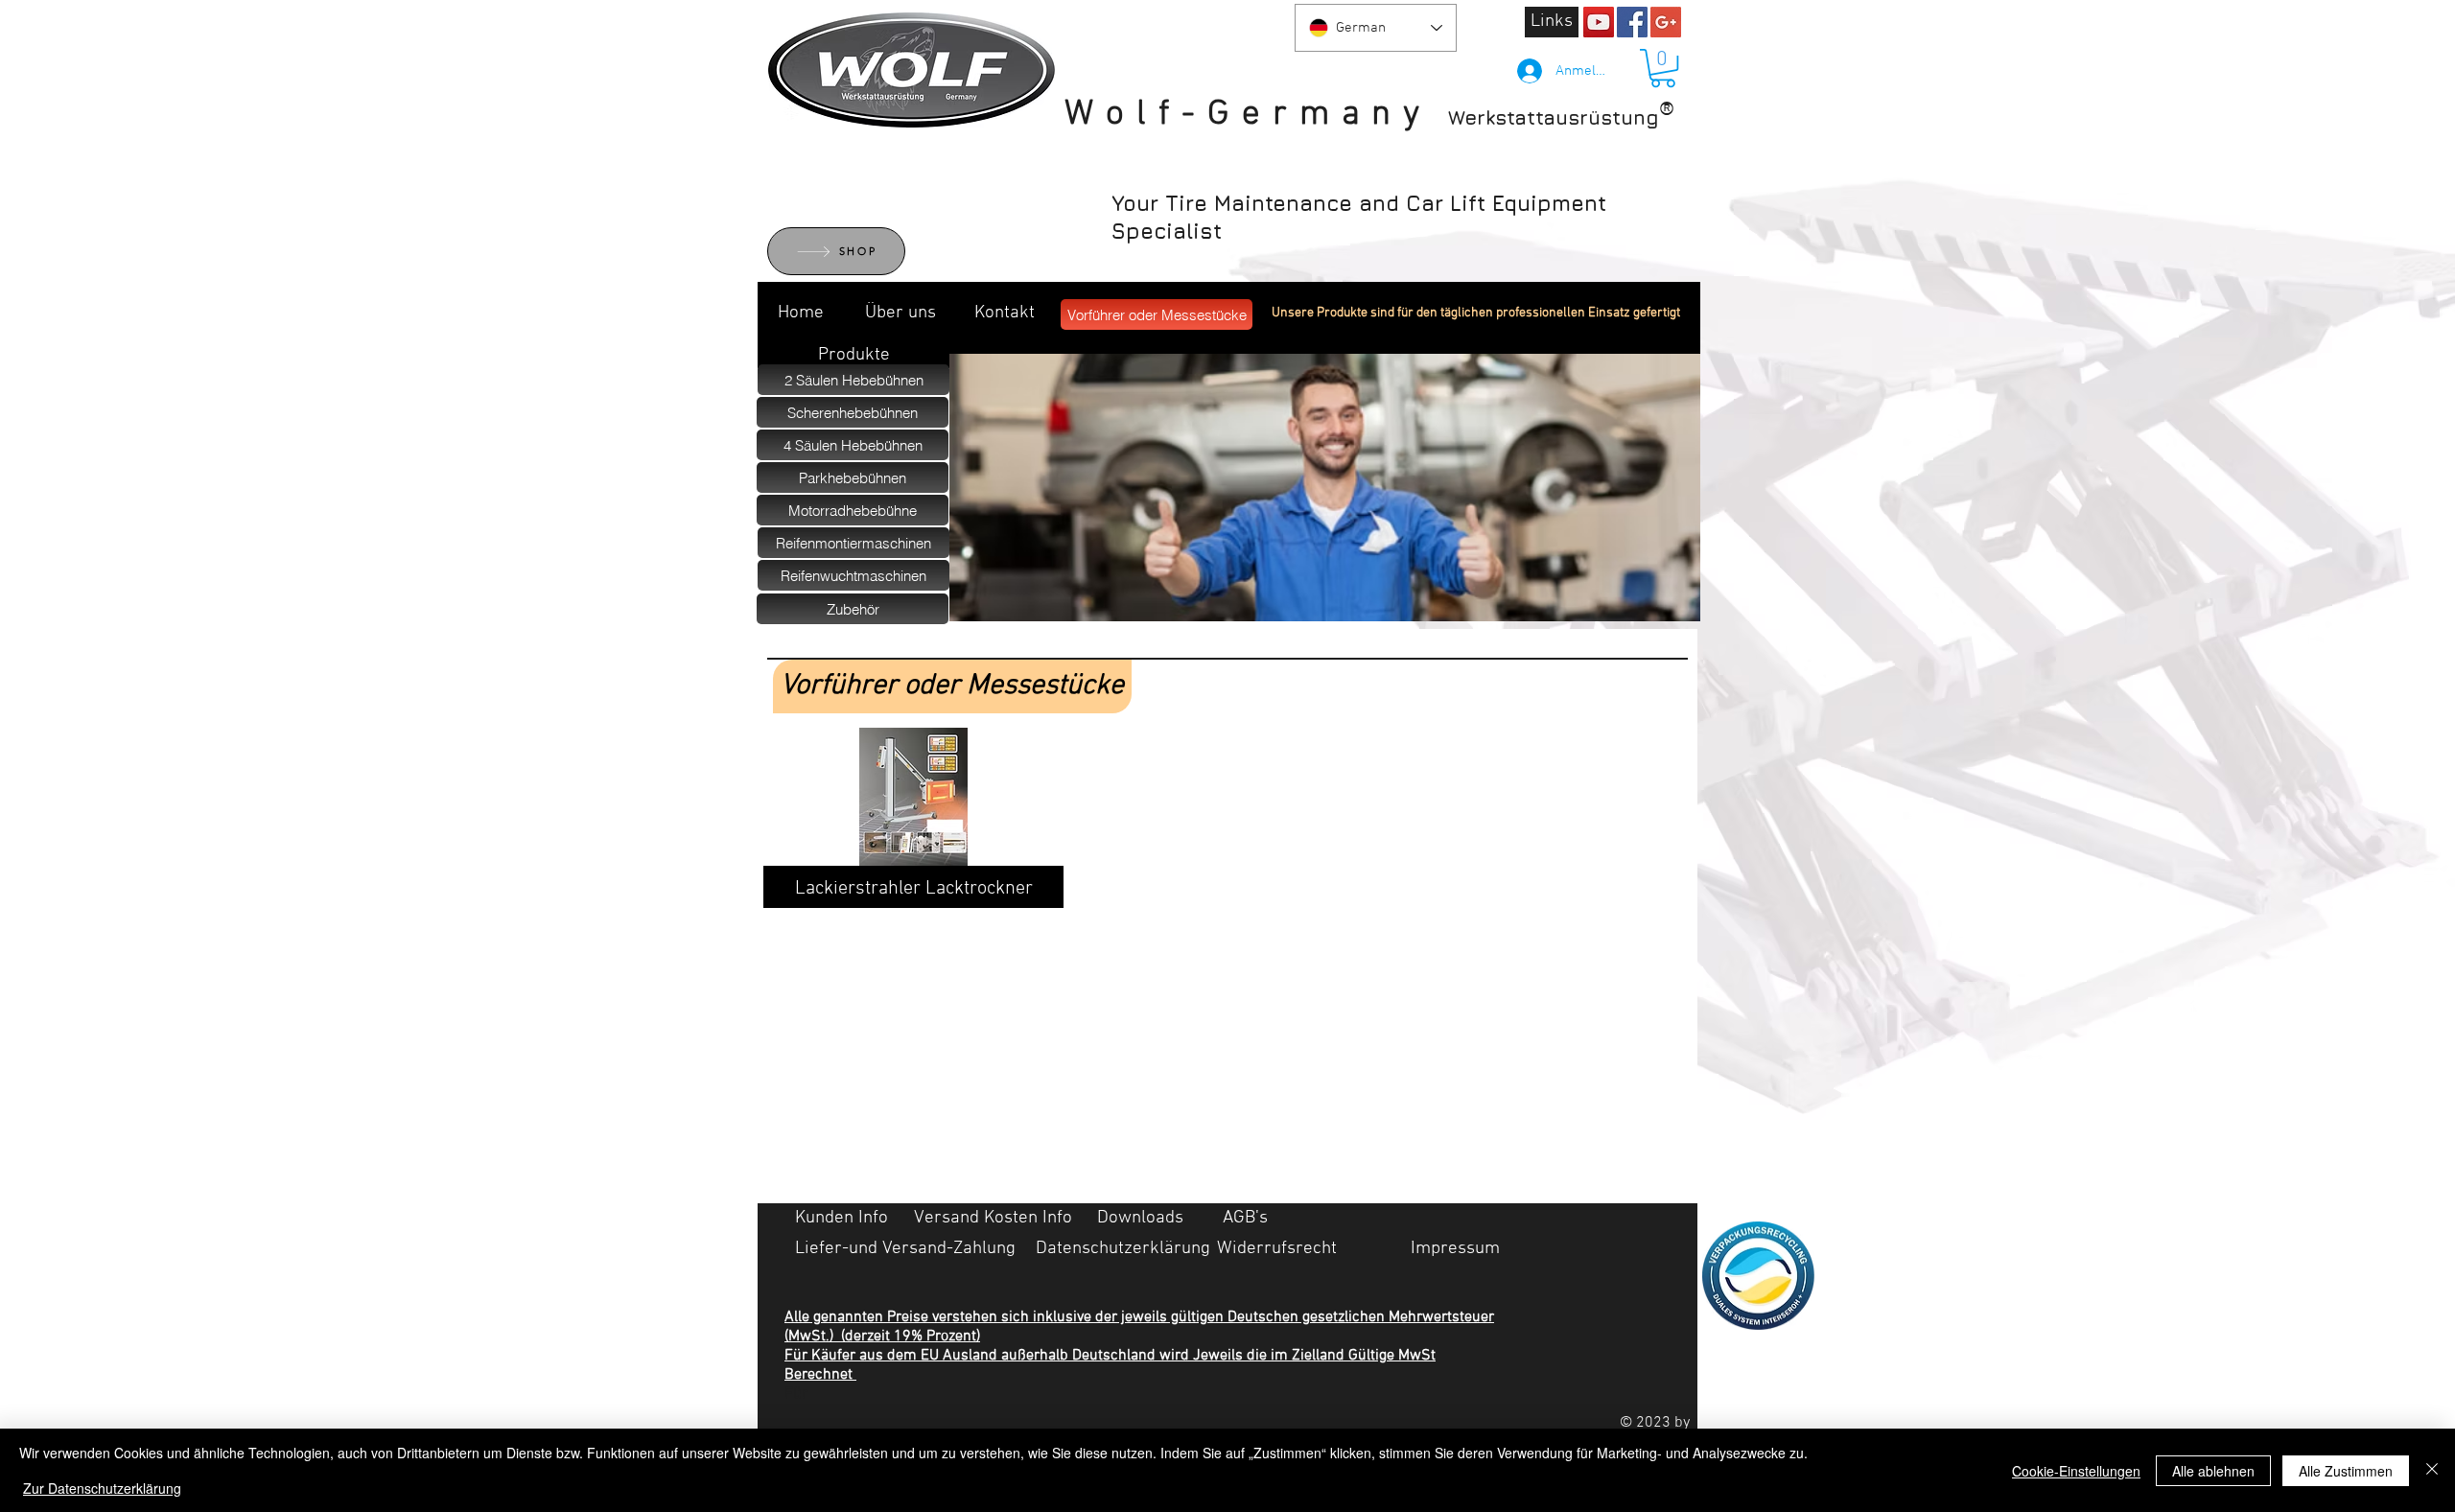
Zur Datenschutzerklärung (102, 1488)
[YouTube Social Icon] (1599, 22)
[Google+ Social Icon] (1666, 22)
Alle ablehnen (2213, 1471)
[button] (1663, 68)
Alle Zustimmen (2346, 1471)
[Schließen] (2432, 1470)
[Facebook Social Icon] (1632, 22)
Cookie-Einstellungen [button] (2076, 1471)
